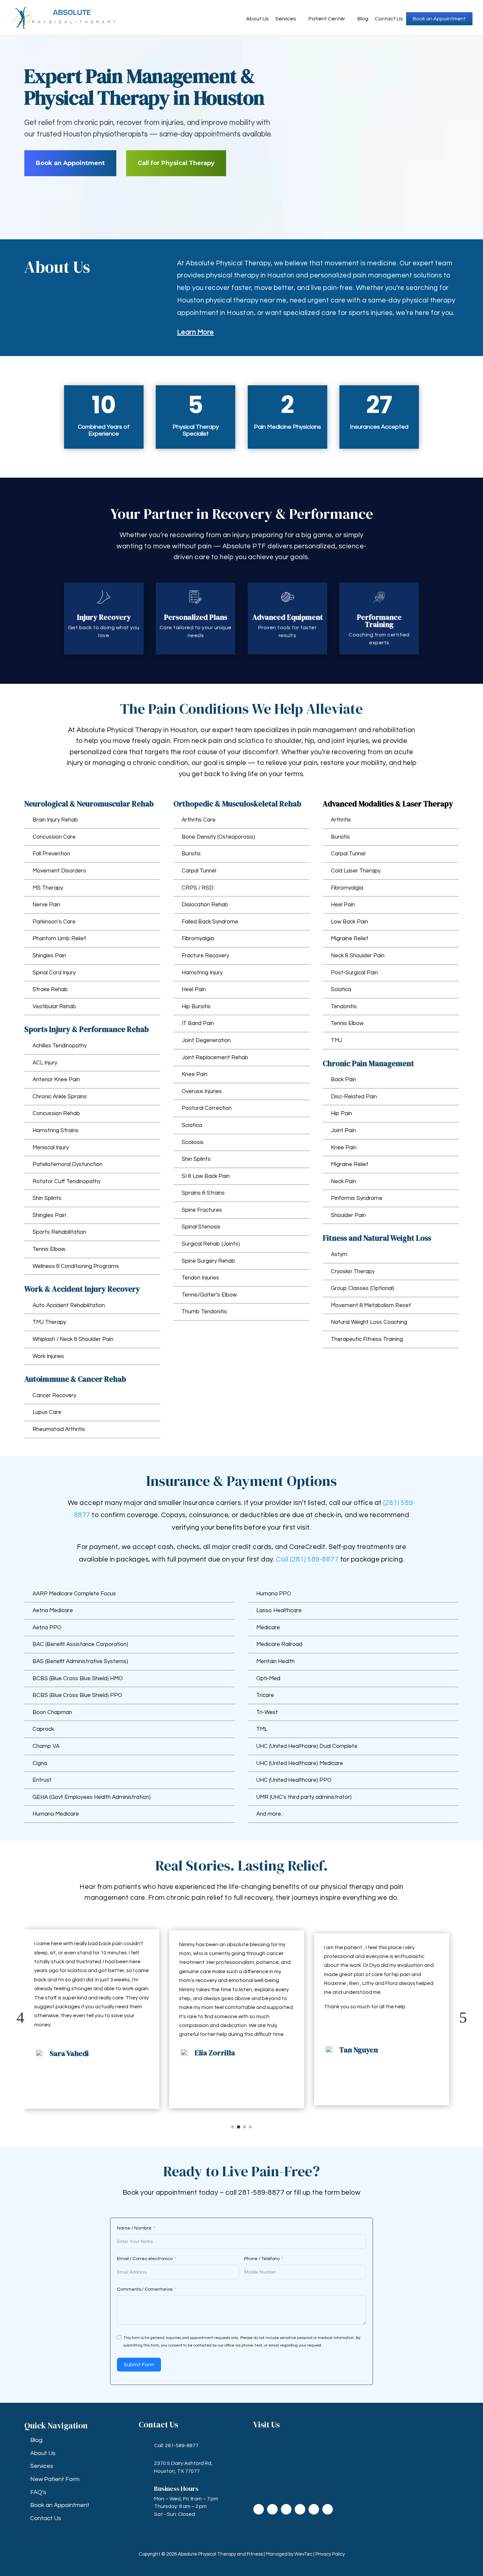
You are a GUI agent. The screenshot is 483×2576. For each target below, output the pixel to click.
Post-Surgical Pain (354, 973)
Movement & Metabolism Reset (371, 1305)
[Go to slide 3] (244, 2127)
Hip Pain (341, 1113)
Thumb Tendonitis (204, 1312)
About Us (257, 19)
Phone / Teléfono (262, 2259)
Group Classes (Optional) (363, 1288)
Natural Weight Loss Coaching (369, 1322)
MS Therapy (48, 888)
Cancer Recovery (54, 1395)
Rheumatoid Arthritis (59, 1429)
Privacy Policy (330, 2554)
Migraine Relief (350, 939)
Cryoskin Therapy (353, 1272)
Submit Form (139, 2365)
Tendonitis (344, 1007)
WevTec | (305, 2554)
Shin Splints (47, 1198)
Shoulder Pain (348, 1215)
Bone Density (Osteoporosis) (218, 837)
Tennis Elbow (49, 1249)
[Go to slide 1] (233, 2127)
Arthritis (341, 820)
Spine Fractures (202, 1210)
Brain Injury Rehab (55, 820)
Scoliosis (193, 1142)
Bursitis (191, 854)
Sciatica (192, 1125)
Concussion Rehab (56, 1113)
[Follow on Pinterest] (328, 2509)
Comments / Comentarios (145, 2289)
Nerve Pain (46, 905)
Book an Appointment (439, 19)
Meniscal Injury (51, 1148)
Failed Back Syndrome (210, 922)
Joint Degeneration (206, 1040)
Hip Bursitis (196, 1007)
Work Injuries (48, 1356)
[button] (20, 2018)
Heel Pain (194, 990)
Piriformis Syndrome (357, 1198)
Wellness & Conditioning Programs (76, 1266)
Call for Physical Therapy (176, 163)
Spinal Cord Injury (54, 973)
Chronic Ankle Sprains (60, 1097)
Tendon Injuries (200, 1278)
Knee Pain (195, 1074)
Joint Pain (343, 1131)
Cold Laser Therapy (356, 871)
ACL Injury (45, 1063)
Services (286, 19)
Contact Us (389, 19)
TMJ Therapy (49, 1322)
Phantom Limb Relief (59, 939)
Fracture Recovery (205, 956)
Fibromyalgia (198, 939)
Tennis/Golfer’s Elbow (209, 1295)
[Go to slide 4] (250, 2127)
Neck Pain (344, 1181)
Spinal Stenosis (201, 1227)
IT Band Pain (198, 1023)
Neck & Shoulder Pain (358, 956)
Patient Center (327, 19)
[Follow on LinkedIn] (300, 2509)
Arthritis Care (199, 820)
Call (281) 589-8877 (307, 1559)
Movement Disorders (59, 871)
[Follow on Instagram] (286, 2509)
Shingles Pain (49, 956)
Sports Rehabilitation (59, 1232)
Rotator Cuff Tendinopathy (67, 1181)
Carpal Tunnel (199, 871)
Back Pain (344, 1080)
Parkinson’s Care (54, 922)
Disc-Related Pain (354, 1097)
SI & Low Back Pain (206, 1176)
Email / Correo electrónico (145, 2259)
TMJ (336, 1040)
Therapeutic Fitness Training (367, 1339)
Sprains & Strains (203, 1193)
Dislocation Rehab (205, 905)
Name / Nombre (134, 2228)
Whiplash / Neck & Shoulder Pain (73, 1339)
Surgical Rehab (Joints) (211, 1244)
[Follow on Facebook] (259, 2509)
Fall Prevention (51, 854)
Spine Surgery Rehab (208, 1261)
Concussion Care (54, 837)
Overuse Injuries (202, 1091)
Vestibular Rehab (54, 1007)
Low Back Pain (349, 922)
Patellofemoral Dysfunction (68, 1164)
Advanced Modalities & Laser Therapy (388, 804)
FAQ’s (38, 2492)
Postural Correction (207, 1108)
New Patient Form (55, 2479)
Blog (363, 19)
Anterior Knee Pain (56, 1080)
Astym (339, 1254)
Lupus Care (47, 1412)
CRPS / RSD (198, 888)
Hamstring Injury (202, 973)
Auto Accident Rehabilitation (69, 1305)
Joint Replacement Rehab (215, 1058)
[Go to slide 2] (239, 2127)
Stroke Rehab (50, 990)
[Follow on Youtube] (314, 2509)
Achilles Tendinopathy (60, 1046)
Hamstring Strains (56, 1131)
